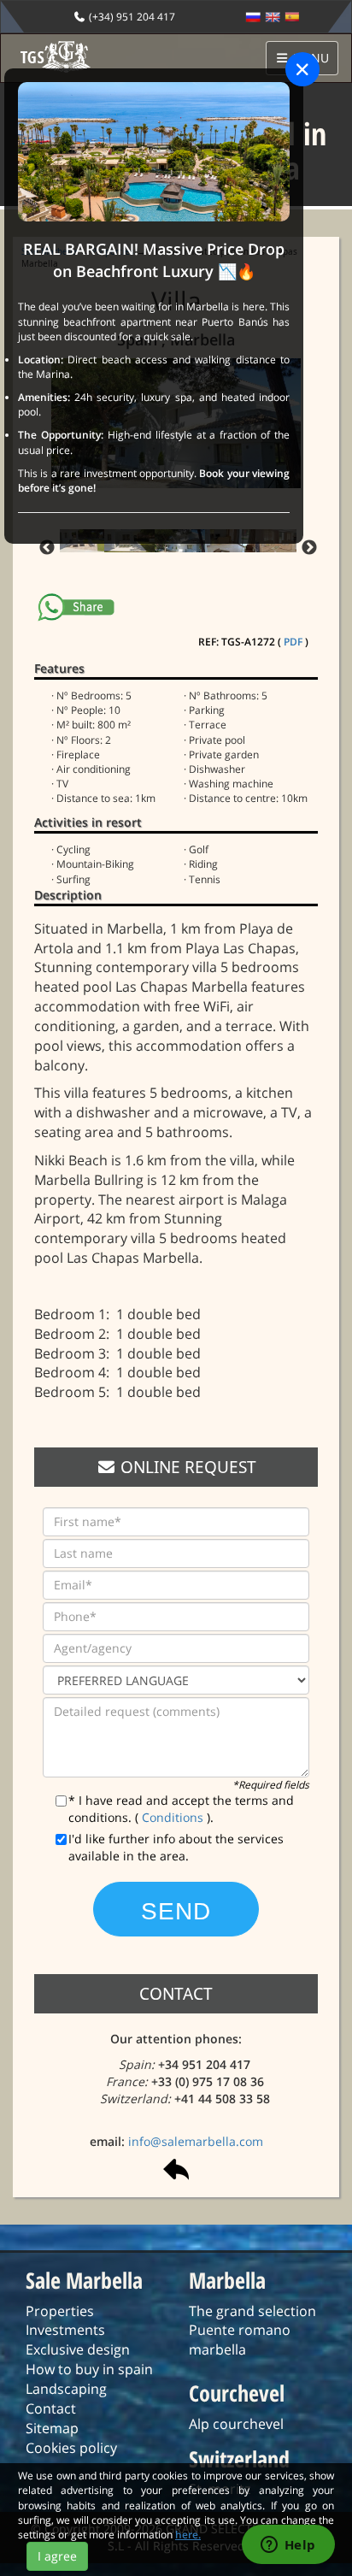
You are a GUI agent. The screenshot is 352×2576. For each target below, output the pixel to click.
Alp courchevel (236, 2424)
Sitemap (52, 2428)
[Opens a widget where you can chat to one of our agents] (288, 2546)
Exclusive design (78, 2349)
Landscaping (66, 2389)
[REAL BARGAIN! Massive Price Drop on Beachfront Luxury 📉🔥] (154, 151)
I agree (57, 2556)
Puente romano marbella (240, 2340)
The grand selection (252, 2311)
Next (309, 548)
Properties (60, 2311)
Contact (51, 2408)
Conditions (174, 1817)
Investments (65, 2330)
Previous (47, 548)
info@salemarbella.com (196, 2141)
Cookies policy (71, 2448)
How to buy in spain (89, 2369)
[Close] (302, 69)
